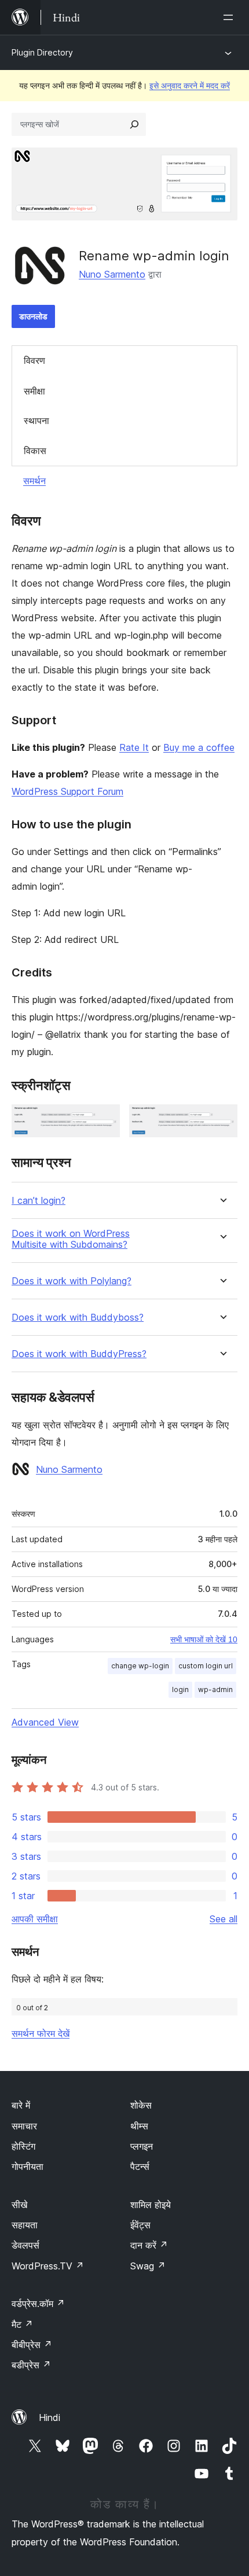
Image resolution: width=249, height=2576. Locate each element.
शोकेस (141, 2105)
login (180, 1689)
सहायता (25, 2225)
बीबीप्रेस (32, 2345)
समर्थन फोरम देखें (41, 2033)
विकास (35, 451)
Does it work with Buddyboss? (78, 1318)
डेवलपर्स (25, 2245)
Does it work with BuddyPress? (79, 1354)
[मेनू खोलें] (230, 17)
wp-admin (215, 1689)
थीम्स (139, 2126)
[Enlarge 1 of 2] (104, 1120)
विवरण (34, 360)
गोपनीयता (28, 2166)
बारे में (21, 2105)
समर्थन (34, 481)
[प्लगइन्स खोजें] (134, 124)
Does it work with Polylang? (72, 1281)
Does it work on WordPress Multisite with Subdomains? (71, 1239)
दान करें (149, 2245)
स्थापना (36, 421)
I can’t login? (39, 1201)
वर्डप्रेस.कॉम (38, 2304)
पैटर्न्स (140, 2166)
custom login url (206, 1666)
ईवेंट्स (140, 2225)
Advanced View (45, 1722)
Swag (148, 2266)
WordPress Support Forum (67, 791)
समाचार (24, 2126)
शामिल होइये (151, 2205)
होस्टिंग (23, 2146)
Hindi (50, 2417)
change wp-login (140, 1666)
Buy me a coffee (199, 747)
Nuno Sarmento (112, 274)
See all (224, 1919)
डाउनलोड (33, 316)
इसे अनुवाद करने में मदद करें (190, 85)
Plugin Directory (42, 52)
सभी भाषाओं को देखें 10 (204, 1639)
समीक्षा (34, 391)
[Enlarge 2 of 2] (222, 1120)
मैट (22, 2324)
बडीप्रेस (31, 2365)
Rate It (134, 747)
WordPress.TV (48, 2266)
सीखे (19, 2205)
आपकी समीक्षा (35, 1919)
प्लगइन (142, 2146)
